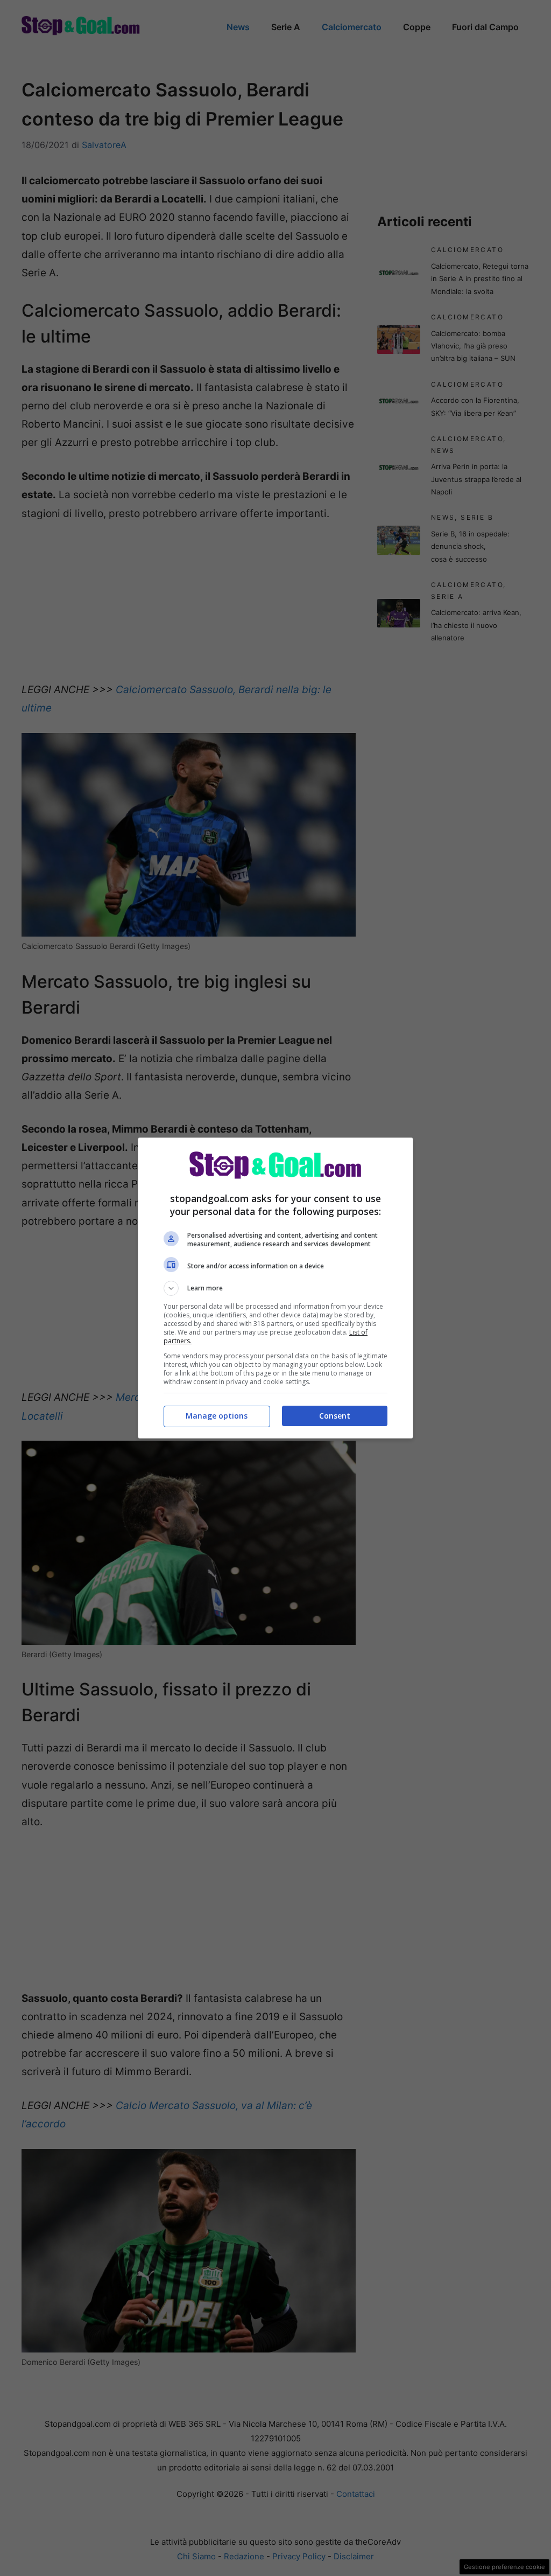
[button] (275, 1288)
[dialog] (275, 1288)
